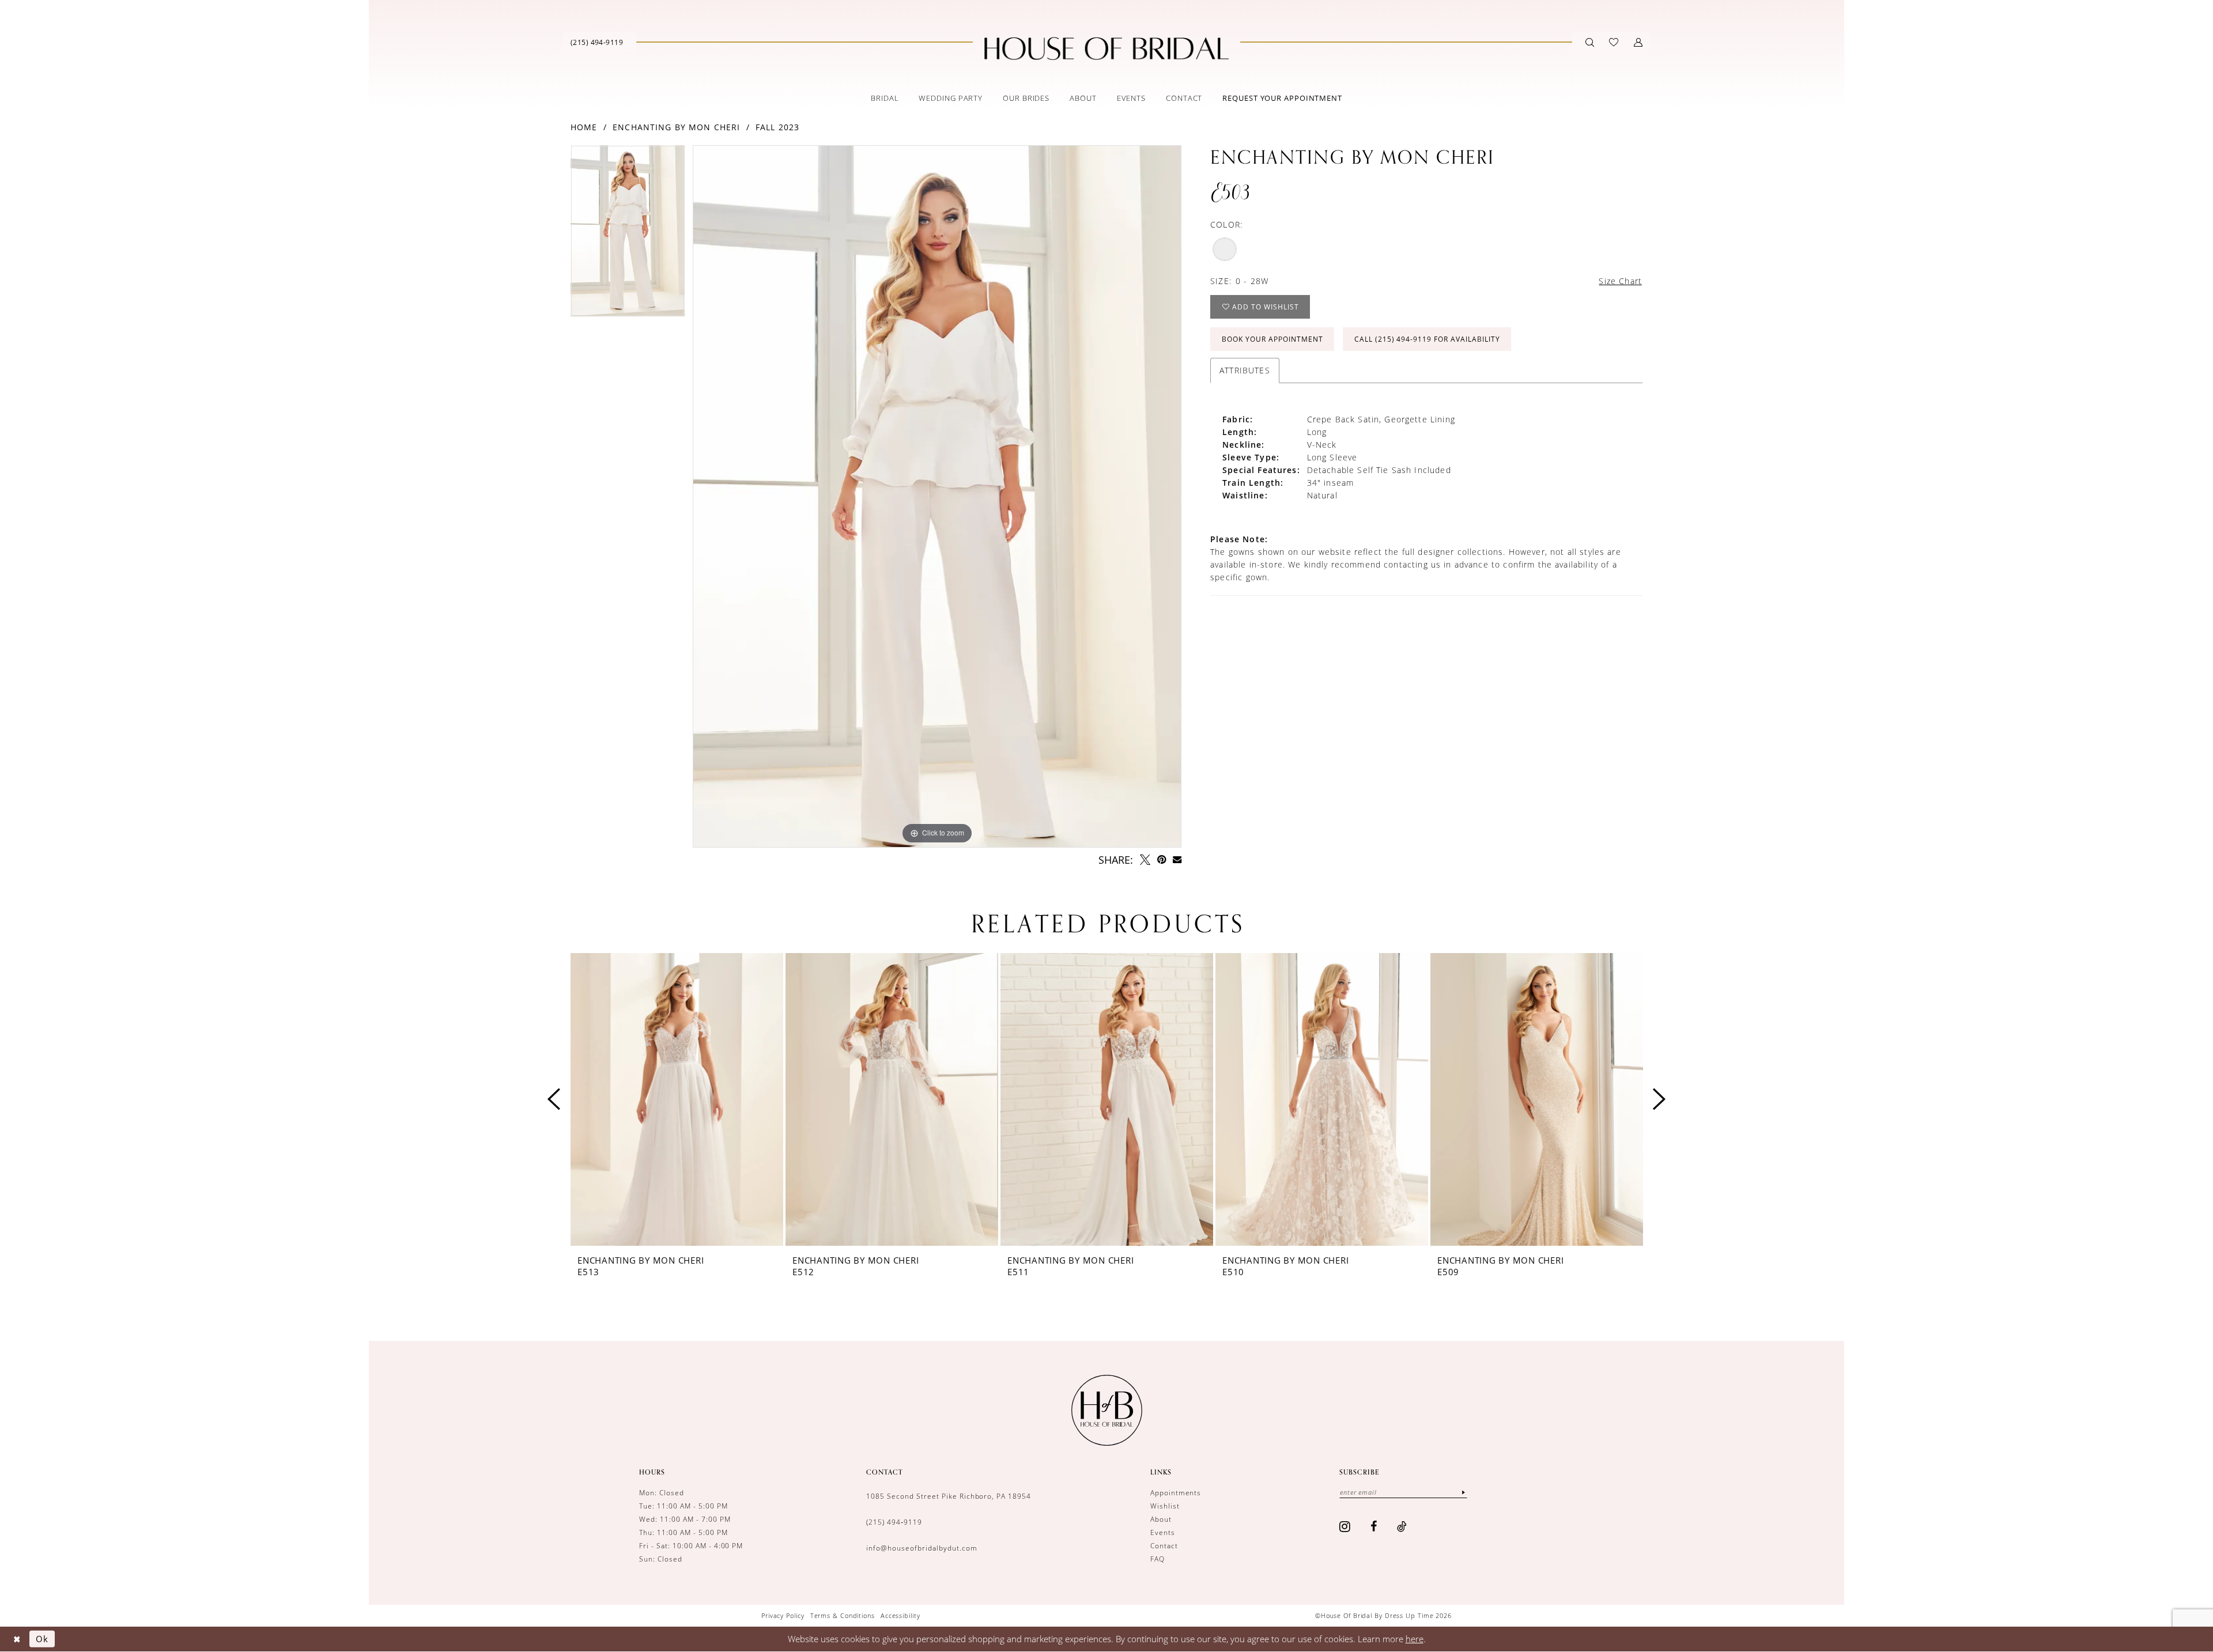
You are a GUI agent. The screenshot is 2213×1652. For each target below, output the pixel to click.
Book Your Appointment (1272, 339)
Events (1163, 1532)
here (1415, 1639)
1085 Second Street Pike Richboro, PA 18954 (949, 1496)
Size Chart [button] (1620, 281)
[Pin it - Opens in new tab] (1162, 860)
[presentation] (677, 1099)
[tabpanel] (628, 235)
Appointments (1176, 1493)
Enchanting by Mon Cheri (676, 127)
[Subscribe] (1463, 1492)
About (1161, 1519)
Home (584, 127)
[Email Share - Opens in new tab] (1177, 859)
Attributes (1245, 370)
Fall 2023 (777, 127)
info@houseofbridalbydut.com (922, 1548)
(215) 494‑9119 (894, 1522)
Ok (42, 1639)
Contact (1164, 1546)
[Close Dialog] (17, 1639)
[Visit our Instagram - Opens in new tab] (1345, 1526)
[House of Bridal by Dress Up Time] (1106, 48)
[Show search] (1590, 42)
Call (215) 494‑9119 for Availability (1427, 339)
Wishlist (1165, 1506)
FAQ (1158, 1559)
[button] (1638, 42)
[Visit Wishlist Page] (1614, 42)
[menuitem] (597, 42)
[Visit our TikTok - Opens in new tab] (1402, 1526)
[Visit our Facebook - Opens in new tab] (1374, 1526)
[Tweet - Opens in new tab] (1145, 860)
